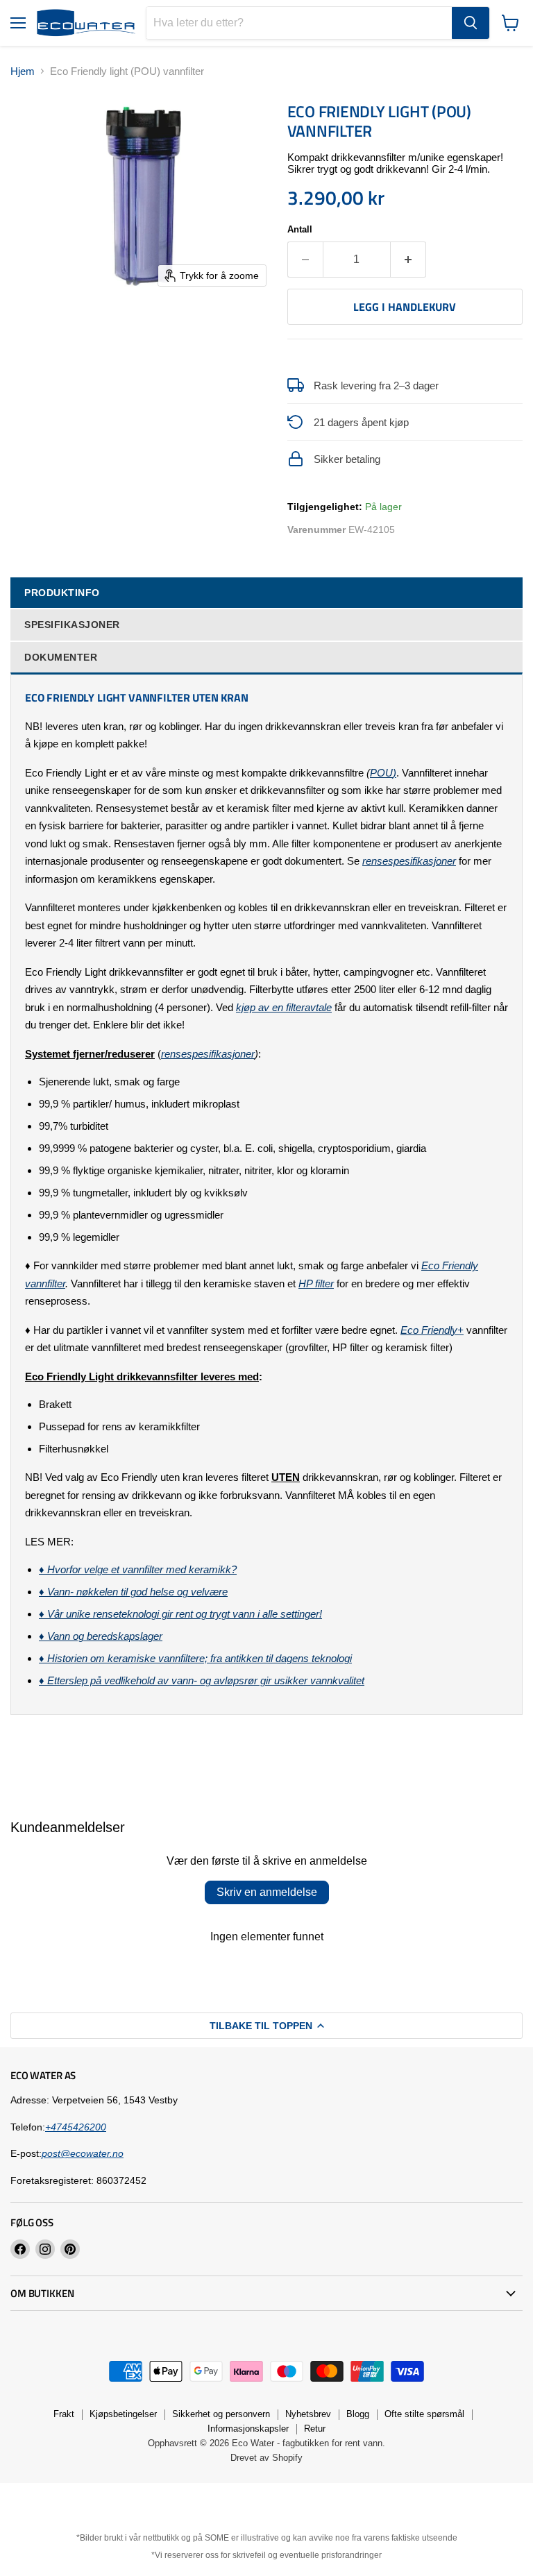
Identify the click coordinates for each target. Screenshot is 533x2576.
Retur (315, 2429)
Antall (300, 229)
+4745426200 (76, 2127)
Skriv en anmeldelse (267, 1892)
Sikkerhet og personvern (221, 2414)
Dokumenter (61, 657)
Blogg (358, 2414)
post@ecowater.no (83, 2153)
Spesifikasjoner (72, 625)
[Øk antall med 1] (408, 260)
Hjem (23, 71)
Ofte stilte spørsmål (424, 2414)
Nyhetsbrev (308, 2414)
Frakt (64, 2414)
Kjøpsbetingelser (123, 2414)
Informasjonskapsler (248, 2429)
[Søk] (471, 23)
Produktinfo (62, 593)
